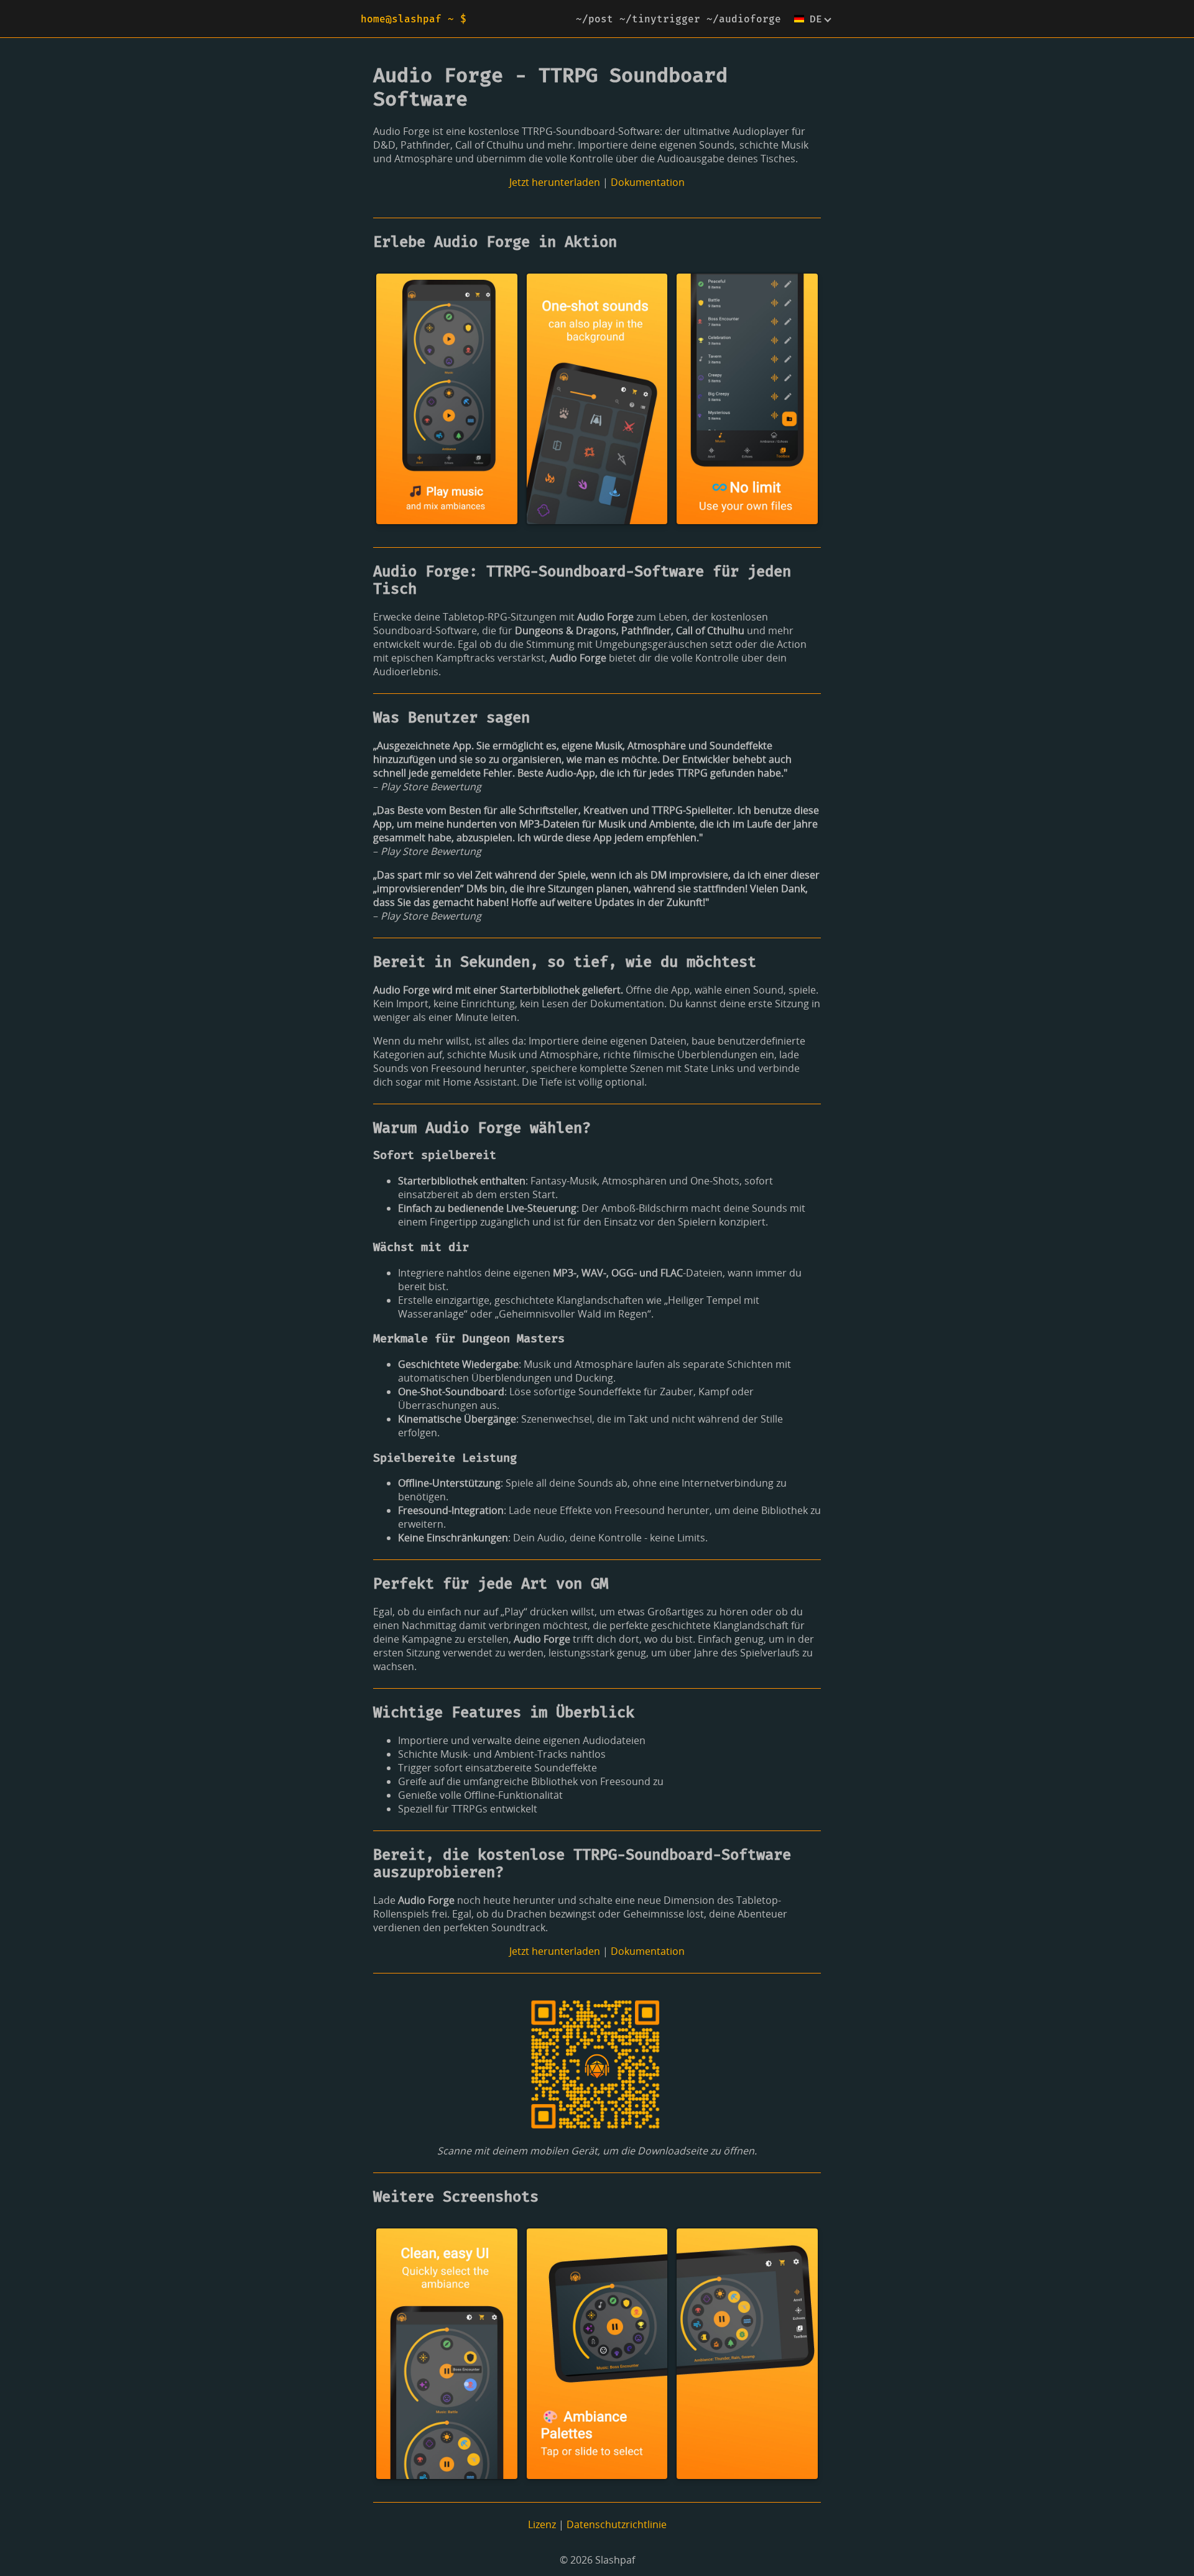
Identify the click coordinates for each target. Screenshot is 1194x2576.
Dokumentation (648, 182)
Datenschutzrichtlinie (617, 2524)
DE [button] (816, 19)
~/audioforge (744, 19)
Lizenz (542, 2524)
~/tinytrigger (660, 19)
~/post (595, 19)
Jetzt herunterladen (555, 182)
